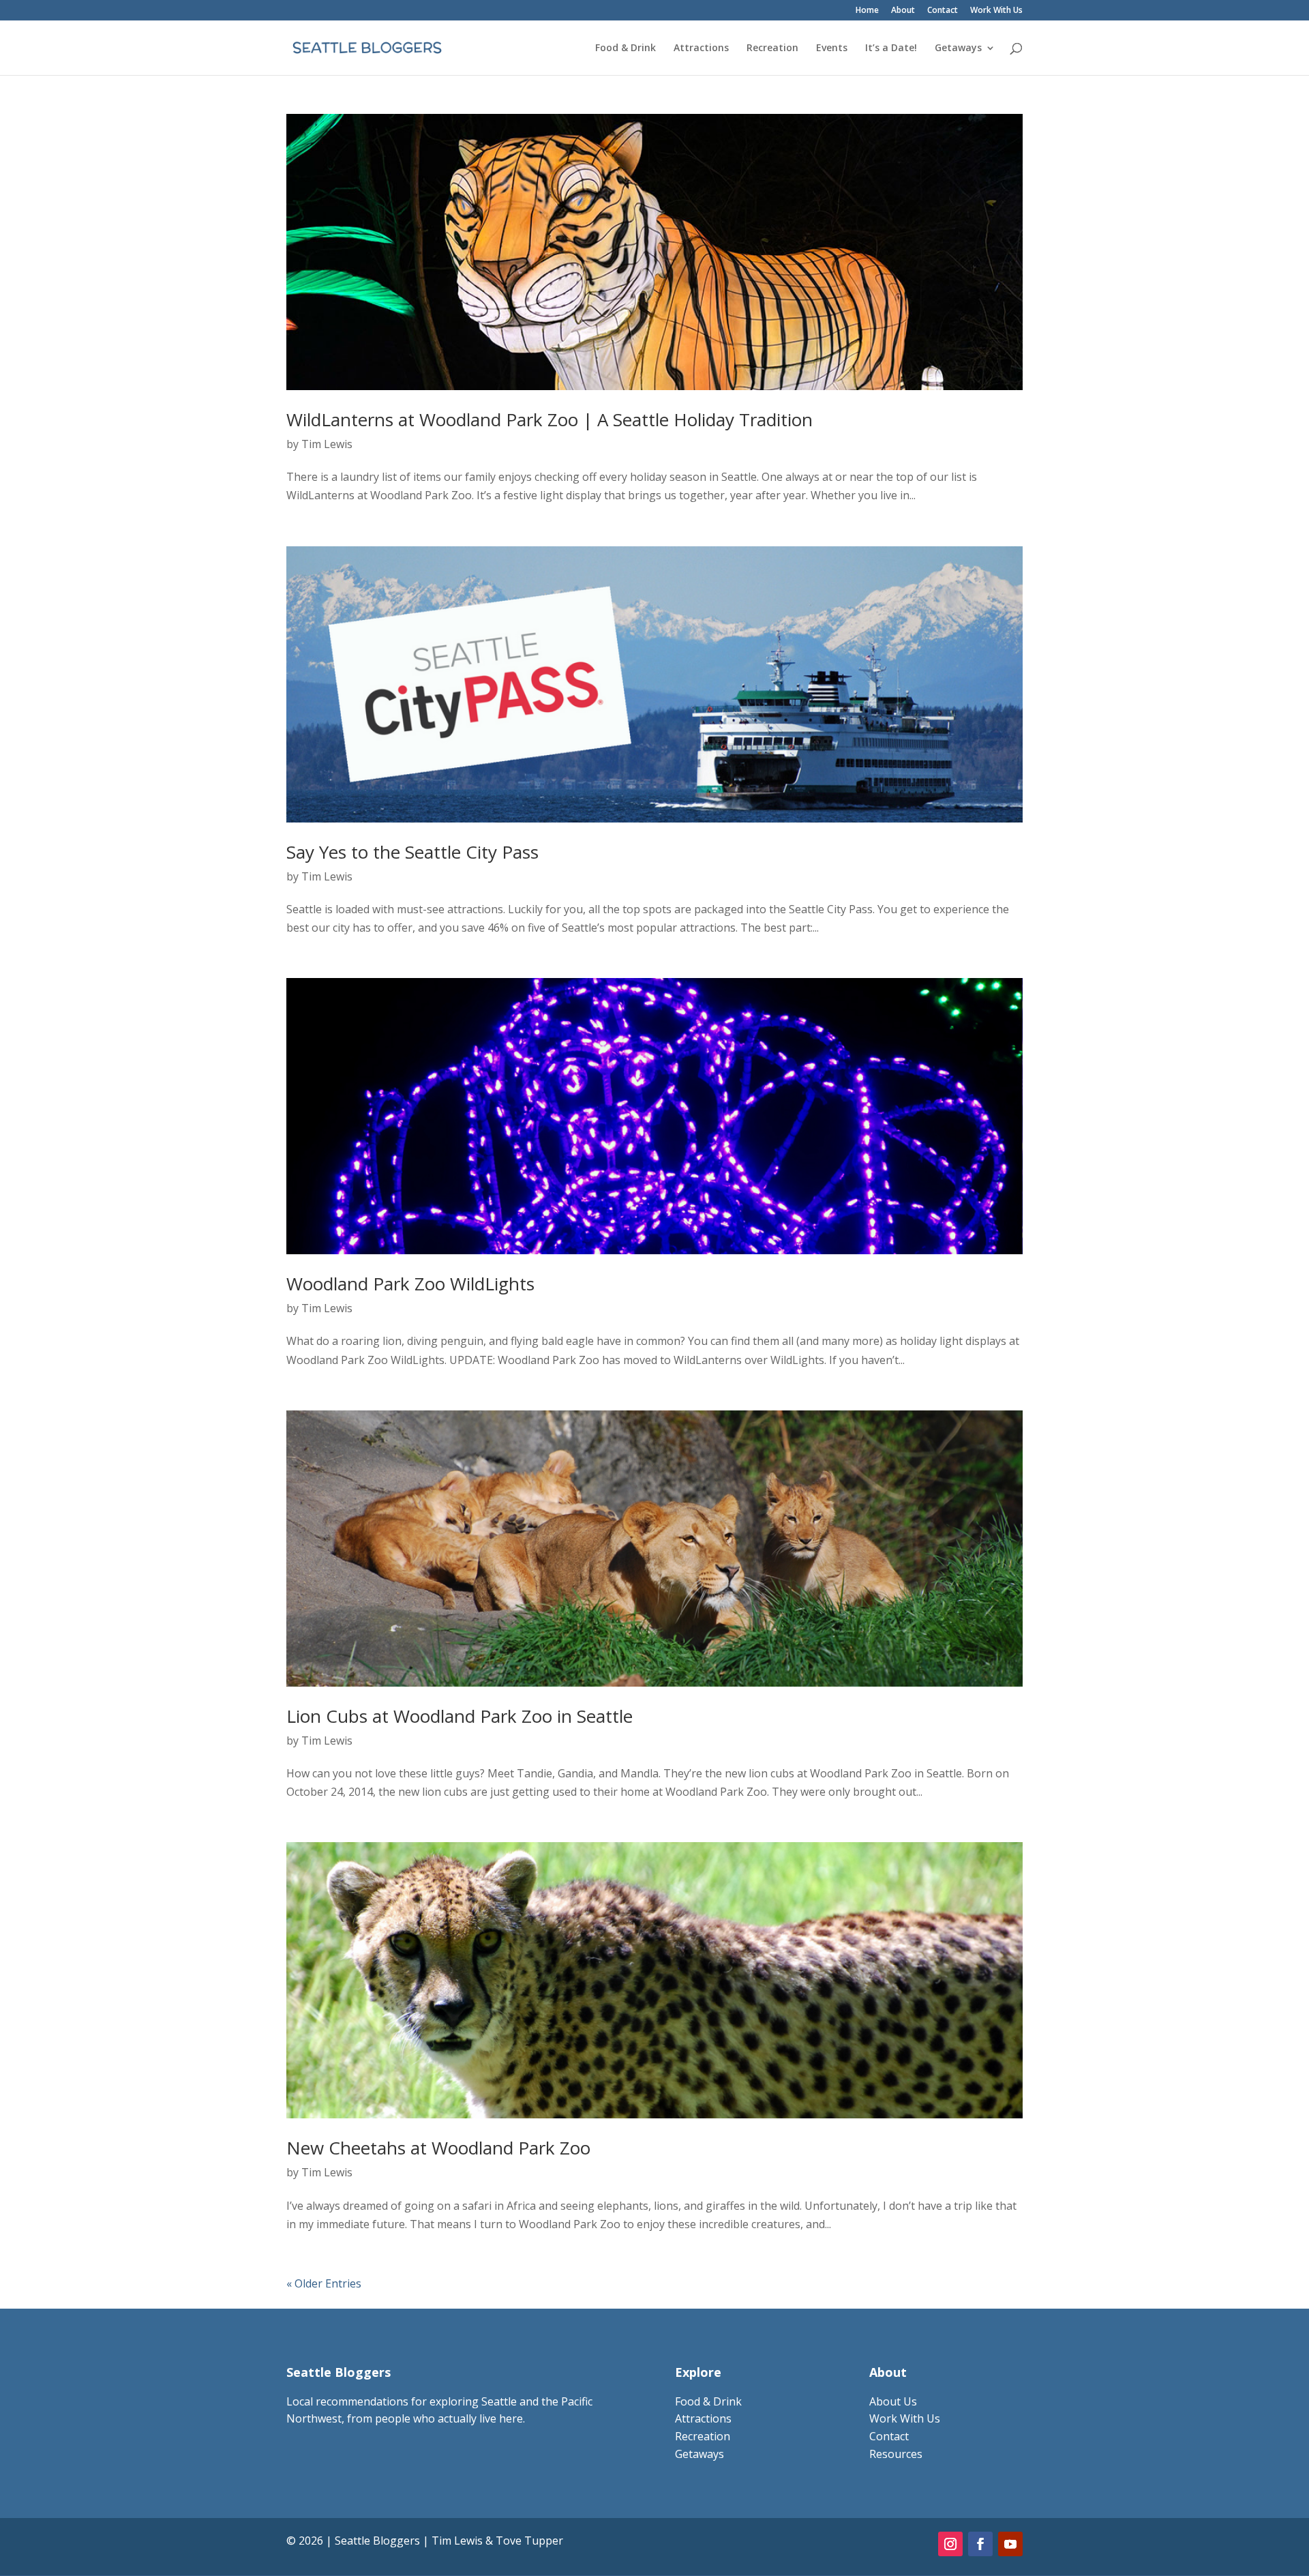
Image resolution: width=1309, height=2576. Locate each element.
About (903, 11)
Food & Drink (626, 48)
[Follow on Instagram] (950, 2544)
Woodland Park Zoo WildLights (410, 1284)
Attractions (701, 48)
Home (867, 11)
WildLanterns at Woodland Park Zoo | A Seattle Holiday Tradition (550, 419)
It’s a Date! (891, 48)
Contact (943, 11)
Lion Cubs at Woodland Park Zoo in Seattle (460, 1716)
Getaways (958, 48)
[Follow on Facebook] (980, 2544)
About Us (893, 2401)
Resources (896, 2454)
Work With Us (996, 11)
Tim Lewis (327, 444)
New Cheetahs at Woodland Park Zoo (438, 2148)
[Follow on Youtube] (1010, 2544)
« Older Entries (324, 2283)
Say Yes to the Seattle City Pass (412, 852)
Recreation (772, 48)
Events (832, 48)
